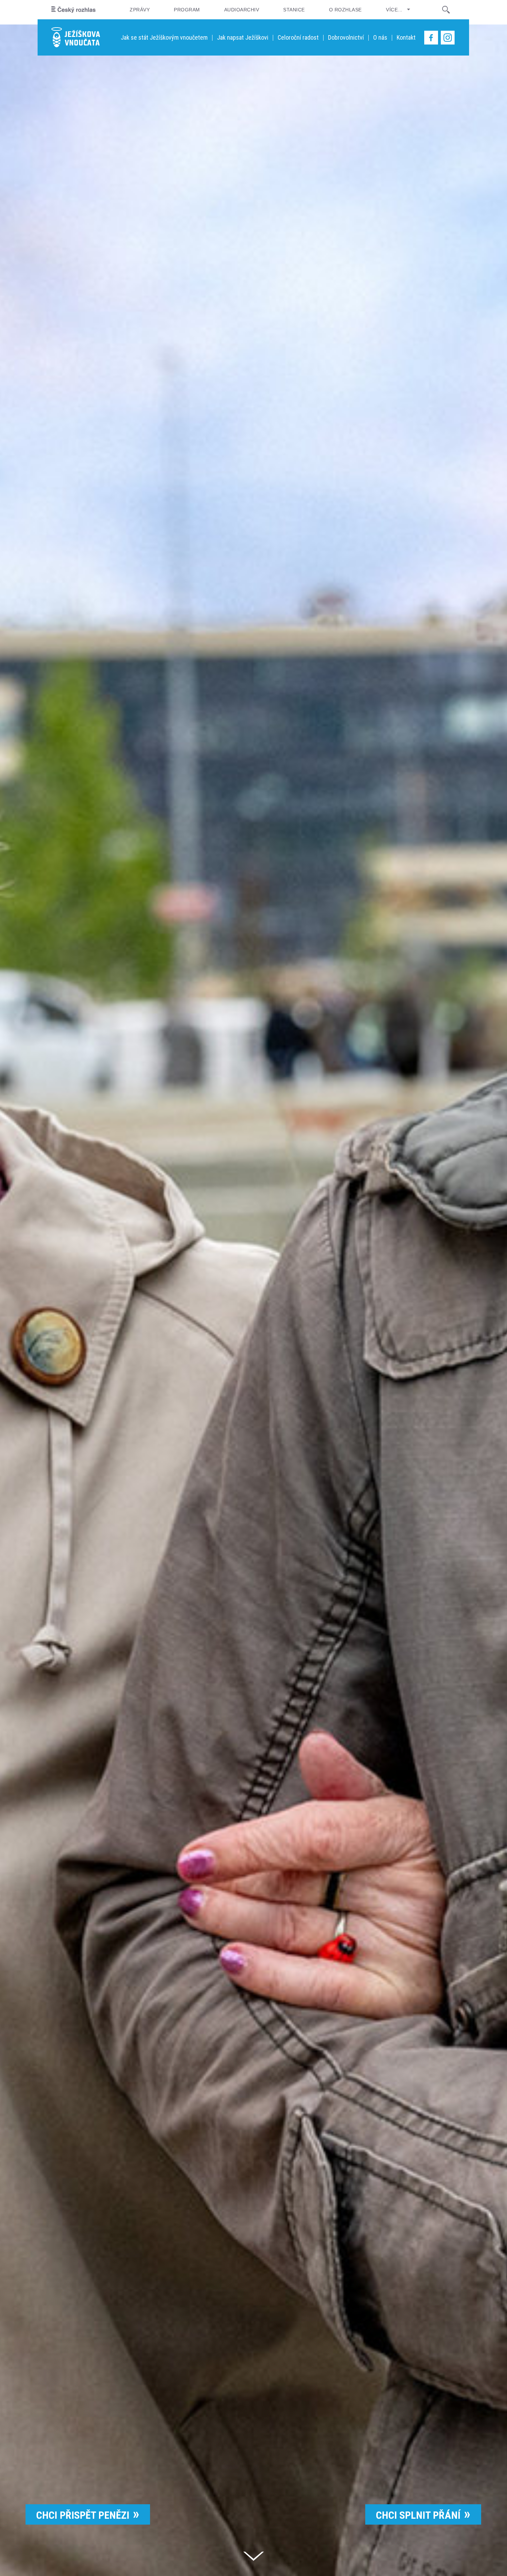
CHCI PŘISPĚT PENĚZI (83, 2515)
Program (187, 10)
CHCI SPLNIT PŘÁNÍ (418, 2515)
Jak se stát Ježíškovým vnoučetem (164, 37)
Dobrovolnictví (346, 37)
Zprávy (140, 10)
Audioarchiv (242, 10)
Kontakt (406, 37)
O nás (380, 37)
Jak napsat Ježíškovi (243, 37)
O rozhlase (345, 10)
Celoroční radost (298, 37)
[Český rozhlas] (73, 10)
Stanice (294, 10)
